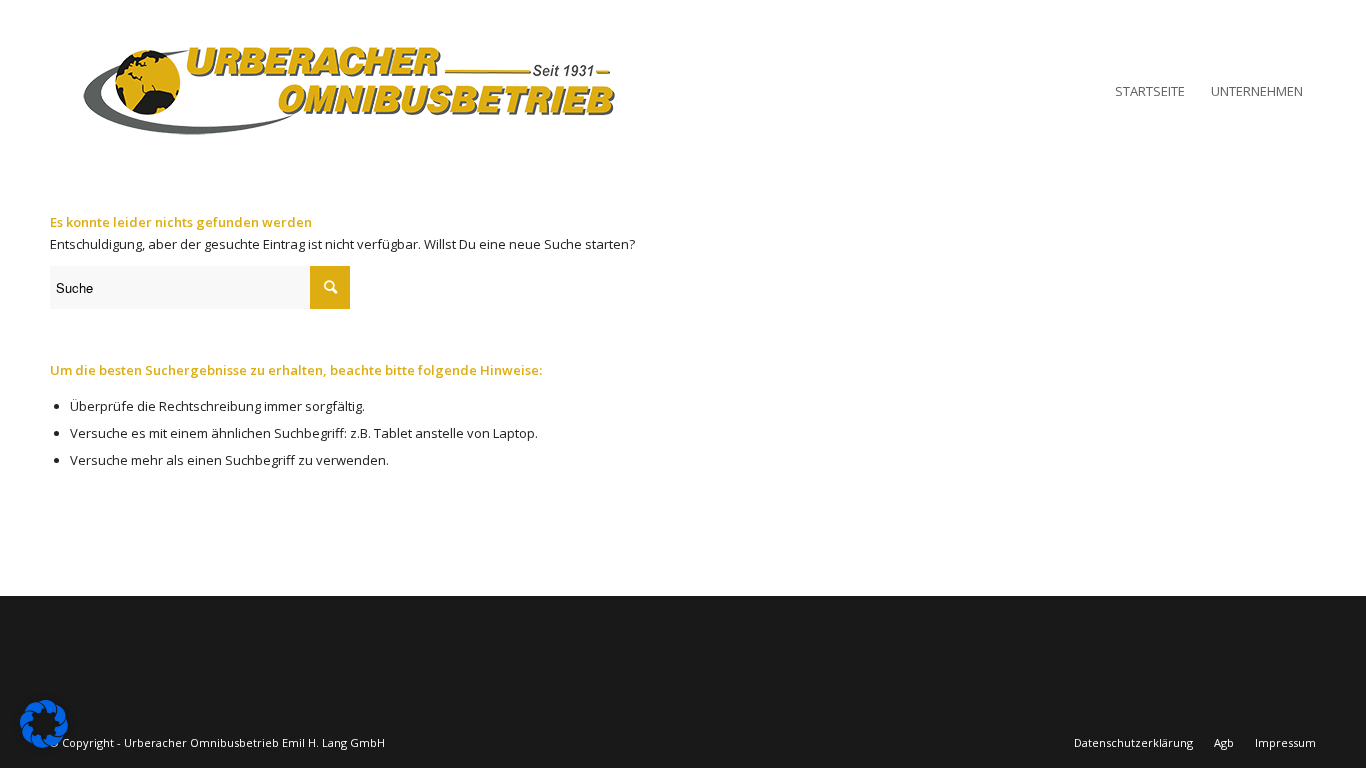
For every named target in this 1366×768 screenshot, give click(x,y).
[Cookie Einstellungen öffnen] (44, 743)
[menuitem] (1150, 91)
